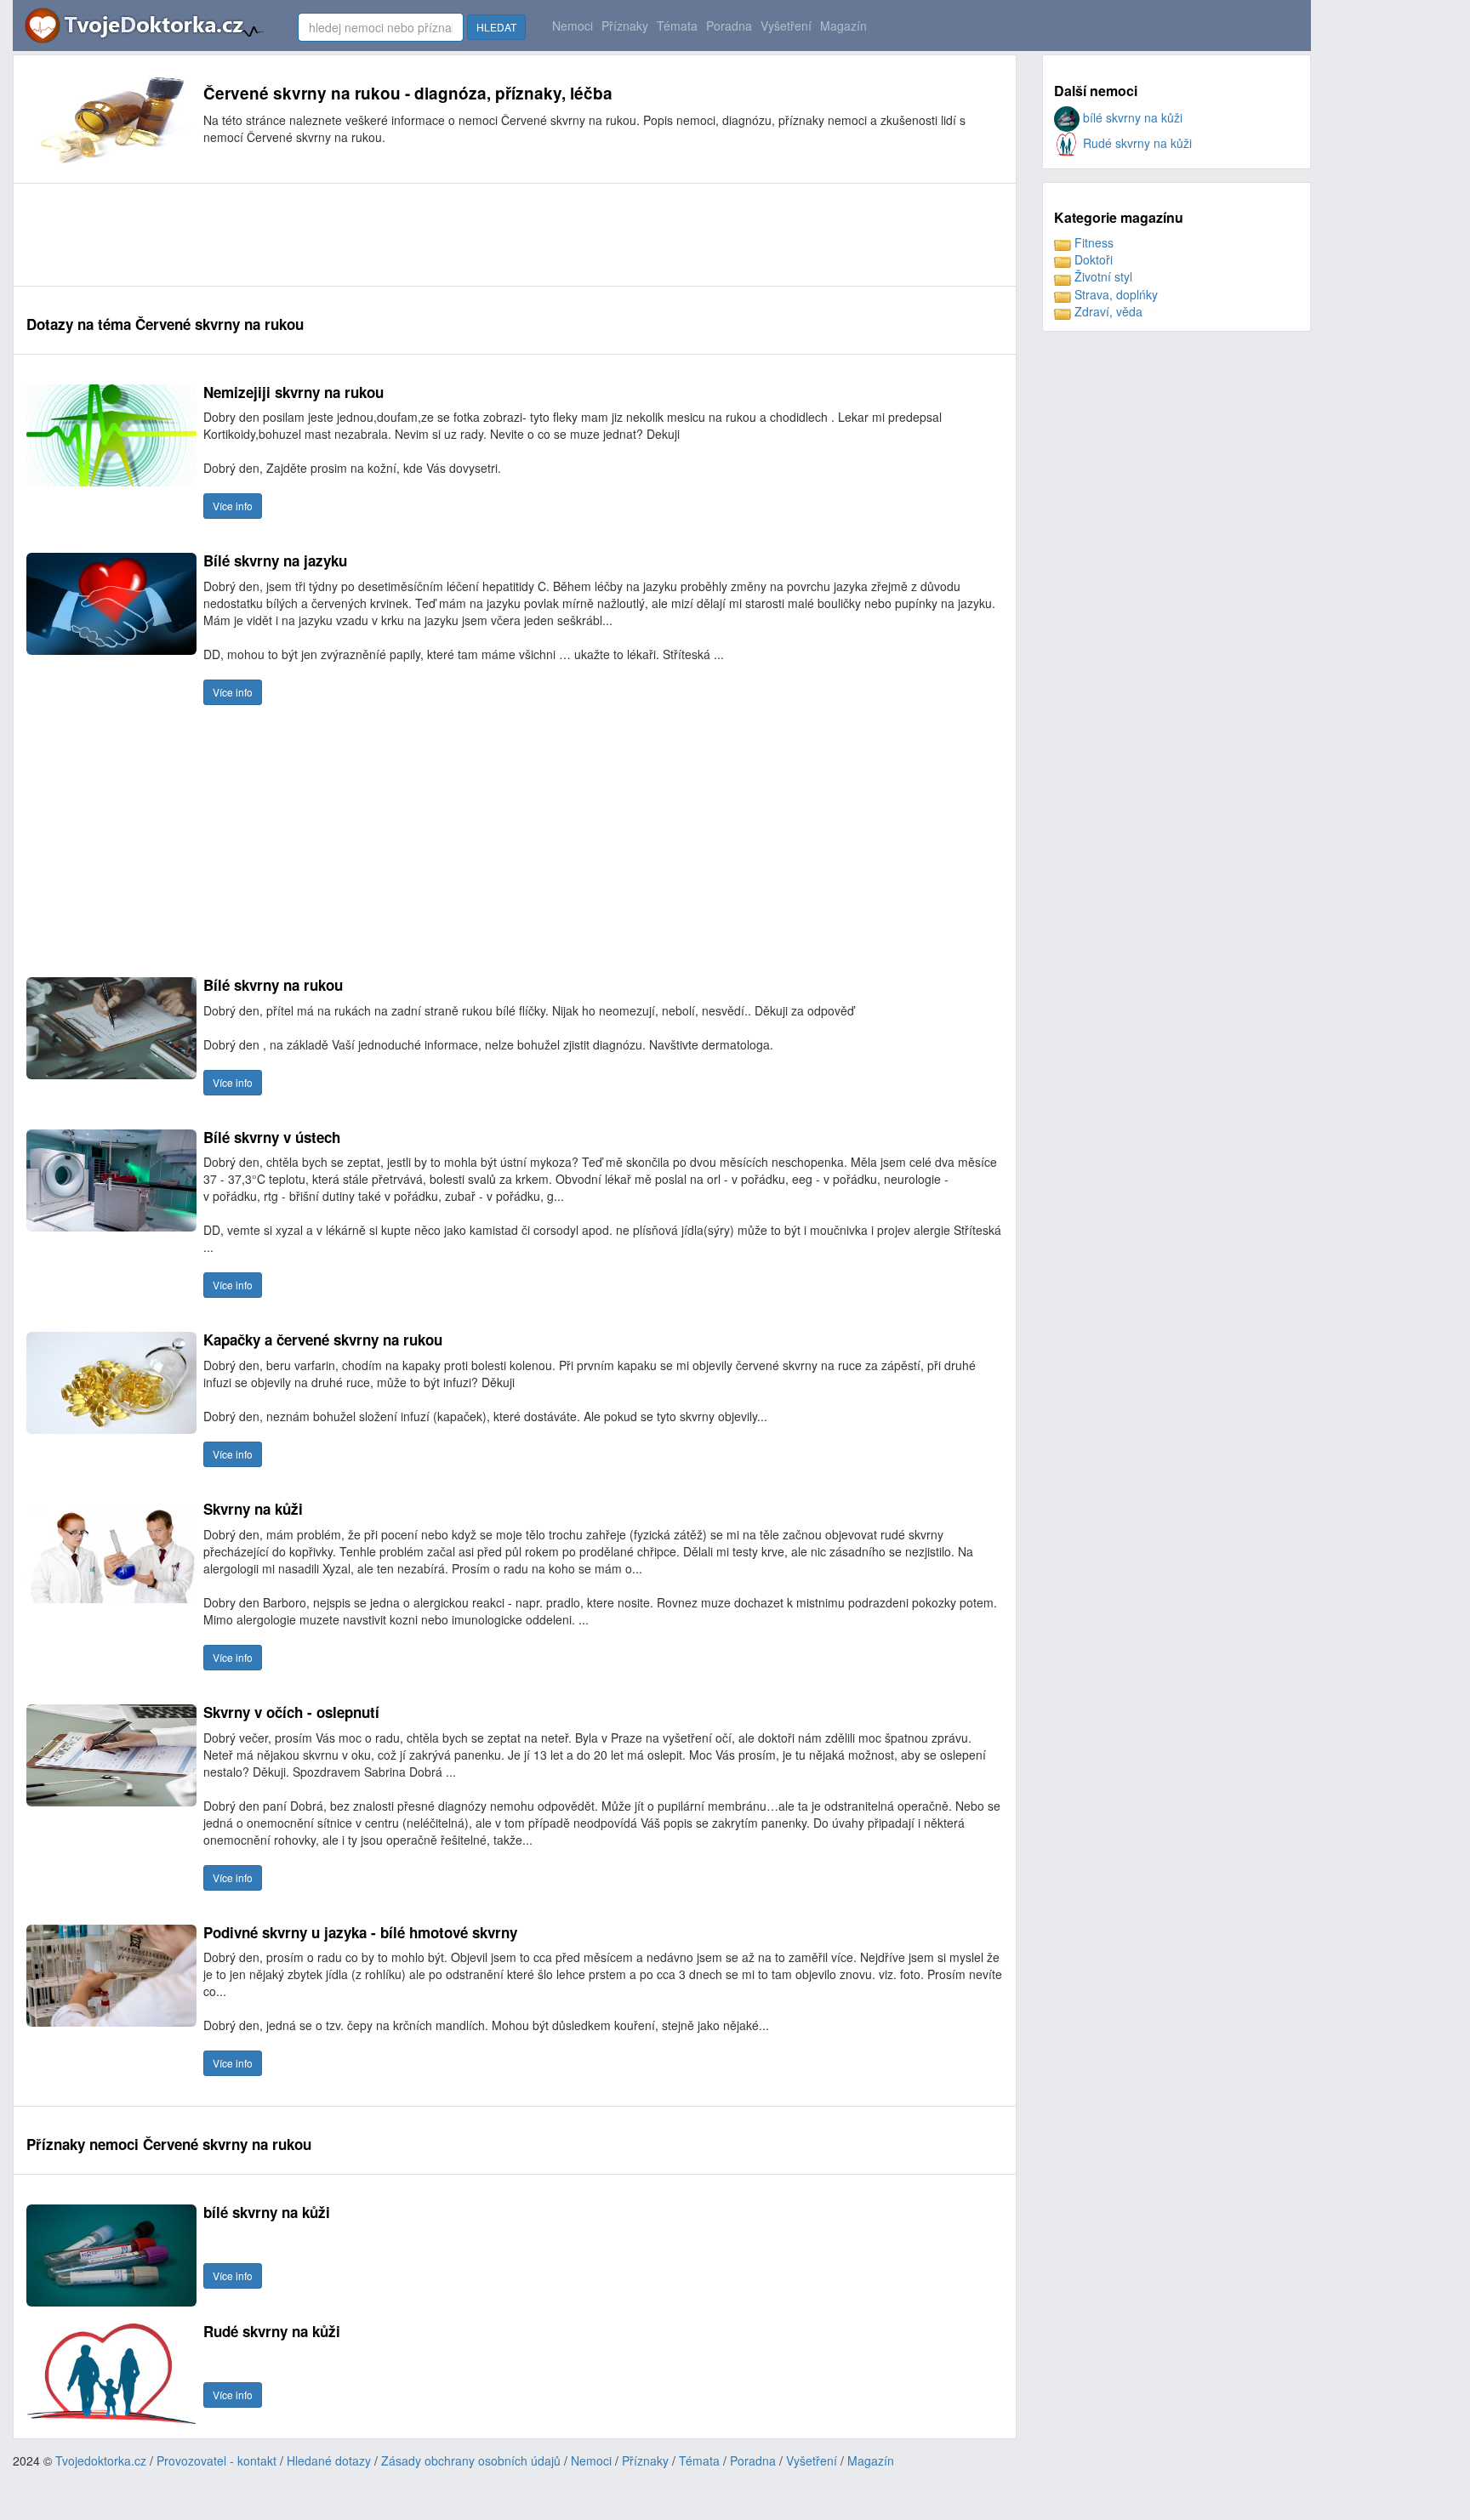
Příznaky (625, 26)
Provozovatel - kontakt (217, 2460)
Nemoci (573, 26)
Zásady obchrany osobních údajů (471, 2460)
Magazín (843, 26)
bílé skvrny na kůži (1131, 117)
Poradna (729, 26)
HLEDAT (496, 27)
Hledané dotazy (329, 2460)
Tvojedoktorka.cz (101, 2460)
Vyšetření (786, 26)
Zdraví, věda (1107, 311)
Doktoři (1092, 259)
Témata (677, 26)
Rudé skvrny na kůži (1136, 143)
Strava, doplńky (1114, 294)
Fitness (1092, 242)
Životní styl (1102, 276)
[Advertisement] (336, 235)
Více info (233, 506)
